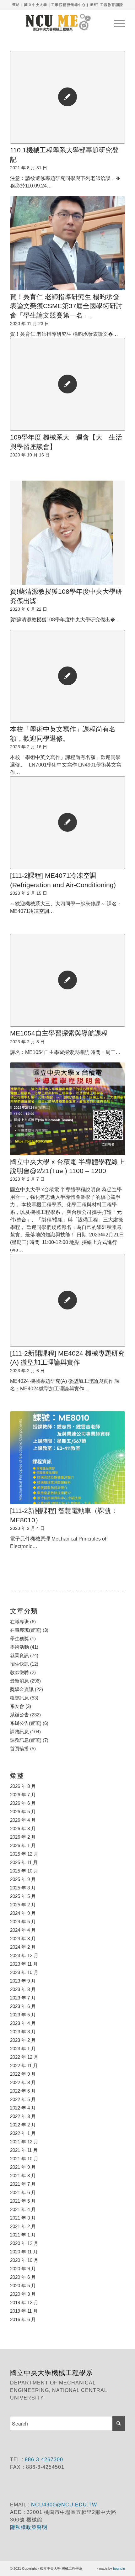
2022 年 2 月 (23, 2125)
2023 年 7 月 (23, 1998)
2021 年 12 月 (24, 2142)
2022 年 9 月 (23, 2074)
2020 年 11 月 (24, 2252)
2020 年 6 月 (23, 2277)
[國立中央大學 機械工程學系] (56, 22)
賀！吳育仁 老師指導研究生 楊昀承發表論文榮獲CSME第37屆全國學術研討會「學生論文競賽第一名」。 (66, 306)
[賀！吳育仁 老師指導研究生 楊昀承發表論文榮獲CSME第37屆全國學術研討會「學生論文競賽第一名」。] (67, 243)
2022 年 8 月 (23, 2082)
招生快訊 (19, 1664)
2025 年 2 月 (23, 1905)
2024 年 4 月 (23, 1930)
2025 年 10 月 (24, 1871)
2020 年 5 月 (23, 2286)
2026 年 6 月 (23, 1803)
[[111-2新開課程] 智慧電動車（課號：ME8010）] (67, 1458)
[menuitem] (116, 22)
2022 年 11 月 (24, 2065)
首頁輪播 (19, 1749)
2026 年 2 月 (23, 1837)
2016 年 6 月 (23, 2319)
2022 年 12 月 (24, 2057)
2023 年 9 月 (23, 1981)
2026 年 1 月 (23, 1845)
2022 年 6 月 (23, 2091)
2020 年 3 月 (23, 2294)
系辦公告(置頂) (26, 1723)
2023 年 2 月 (23, 2040)
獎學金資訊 (22, 1689)
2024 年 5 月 (23, 1922)
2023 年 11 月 (24, 1964)
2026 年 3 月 (23, 1828)
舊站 (16, 5)
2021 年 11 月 (24, 2150)
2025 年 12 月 (24, 1854)
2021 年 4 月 (23, 2209)
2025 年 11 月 (24, 1862)
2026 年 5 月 (23, 1812)
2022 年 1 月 (23, 2133)
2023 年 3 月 (23, 2032)
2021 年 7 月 (23, 2184)
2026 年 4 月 (23, 1820)
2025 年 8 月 (23, 1888)
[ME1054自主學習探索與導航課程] (67, 980)
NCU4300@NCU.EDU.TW (64, 2505)
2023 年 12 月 (24, 1955)
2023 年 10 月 (24, 1972)
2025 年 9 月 (23, 1879)
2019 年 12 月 (24, 2302)
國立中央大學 (36, 5)
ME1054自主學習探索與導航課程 (59, 1033)
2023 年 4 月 (23, 2023)
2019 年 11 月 (24, 2311)
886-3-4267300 (43, 2460)
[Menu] (116, 22)
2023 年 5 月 (23, 2015)
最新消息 (19, 1681)
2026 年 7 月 (23, 1795)
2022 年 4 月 (23, 2108)
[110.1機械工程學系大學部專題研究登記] (67, 97)
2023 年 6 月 (23, 2006)
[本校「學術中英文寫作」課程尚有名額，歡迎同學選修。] (67, 676)
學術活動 (19, 1647)
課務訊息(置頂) (26, 1740)
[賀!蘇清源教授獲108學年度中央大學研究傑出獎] (67, 533)
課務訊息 (19, 1732)
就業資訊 (19, 1655)
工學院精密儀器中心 (68, 5)
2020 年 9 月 (23, 2269)
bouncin (119, 2568)
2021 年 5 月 (23, 2201)
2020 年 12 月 (24, 2243)
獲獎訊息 (19, 1698)
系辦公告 (19, 1715)
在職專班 (19, 1622)
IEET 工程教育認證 (106, 5)
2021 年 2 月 (23, 2226)
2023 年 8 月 (23, 1989)
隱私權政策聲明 (30, 2527)
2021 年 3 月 (23, 2218)
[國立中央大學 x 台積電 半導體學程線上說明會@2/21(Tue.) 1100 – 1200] (67, 1109)
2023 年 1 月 (23, 2049)
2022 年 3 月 (23, 2116)
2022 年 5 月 (23, 2099)
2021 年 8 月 (23, 2176)
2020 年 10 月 (24, 2260)
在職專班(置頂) (26, 1630)
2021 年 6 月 (23, 2192)
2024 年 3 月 (23, 1939)
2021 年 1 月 (23, 2235)
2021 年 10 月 (24, 2159)
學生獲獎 (19, 1638)
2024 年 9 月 (23, 1913)
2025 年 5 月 (23, 1896)
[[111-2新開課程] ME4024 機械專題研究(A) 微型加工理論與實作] (67, 1300)
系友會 (17, 1706)
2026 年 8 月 (23, 1786)
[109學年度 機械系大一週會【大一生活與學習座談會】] (67, 384)
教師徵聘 (19, 1672)
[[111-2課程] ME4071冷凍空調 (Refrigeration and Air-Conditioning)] (67, 823)
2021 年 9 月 (23, 2167)
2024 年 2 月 (23, 1947)
